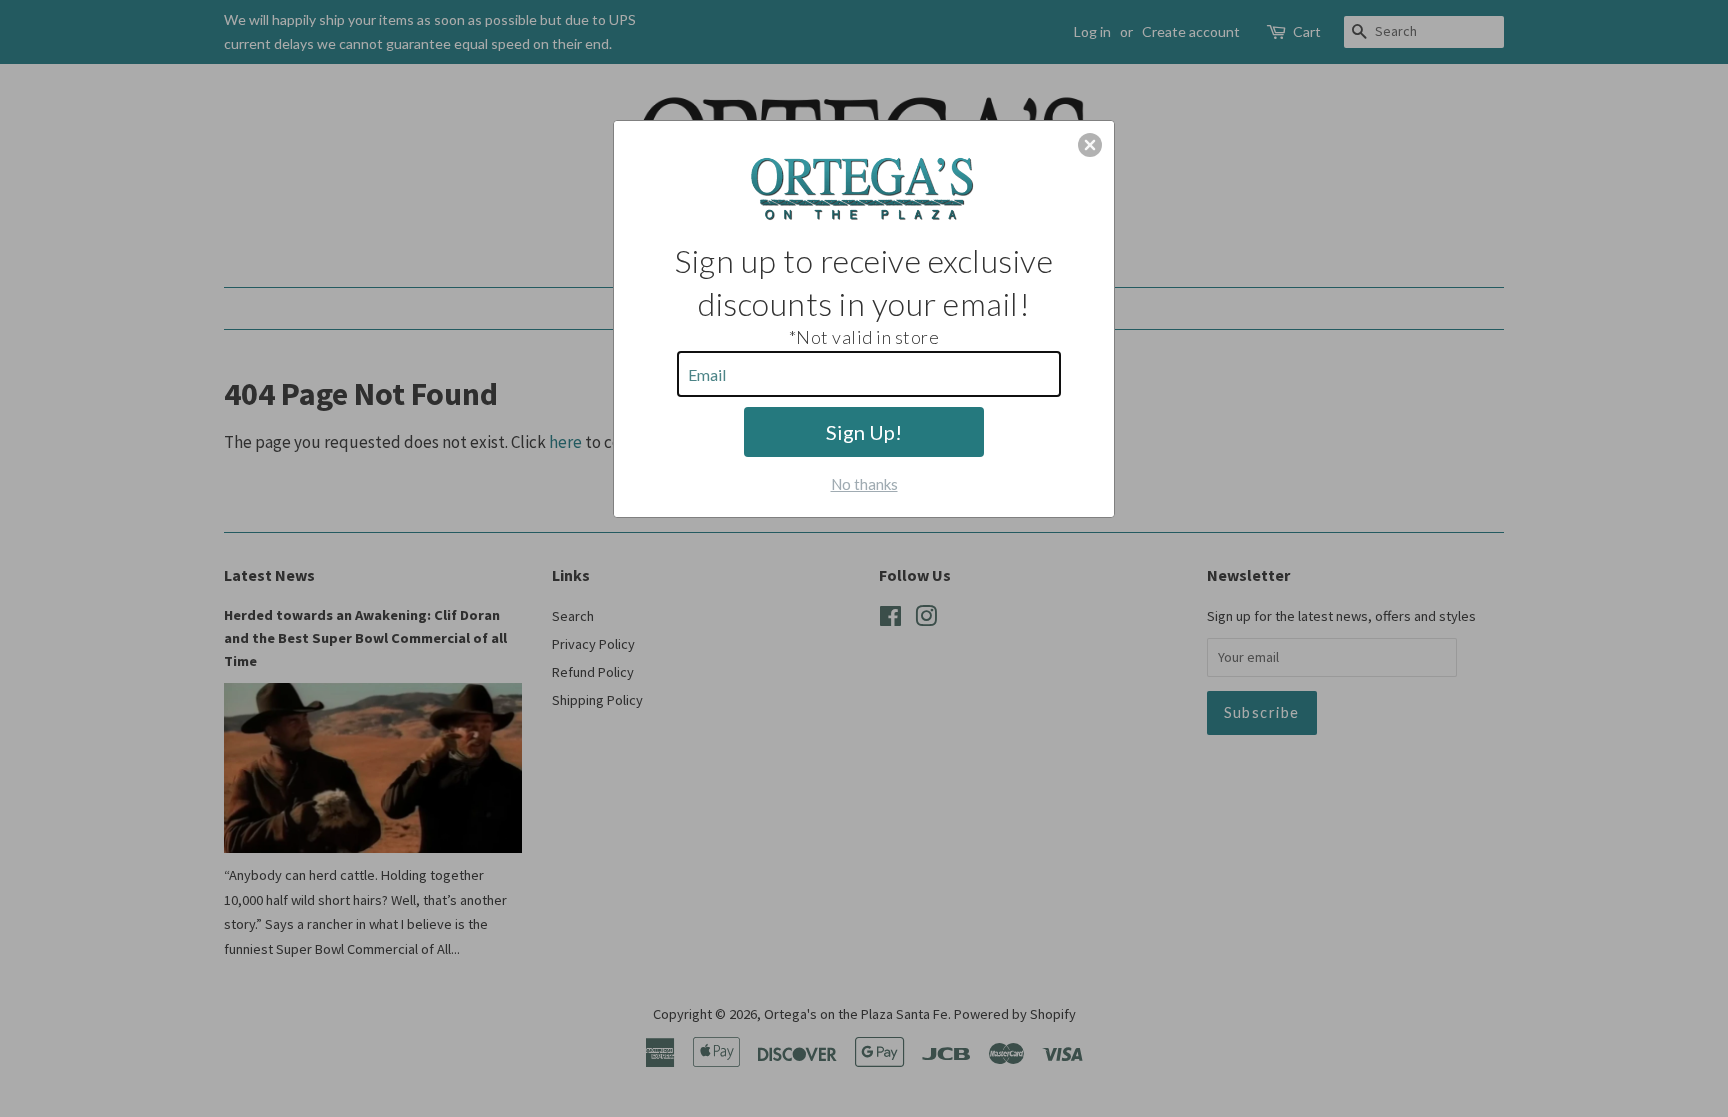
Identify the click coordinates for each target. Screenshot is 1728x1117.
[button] (1090, 145)
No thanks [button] (864, 484)
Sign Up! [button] (864, 432)
